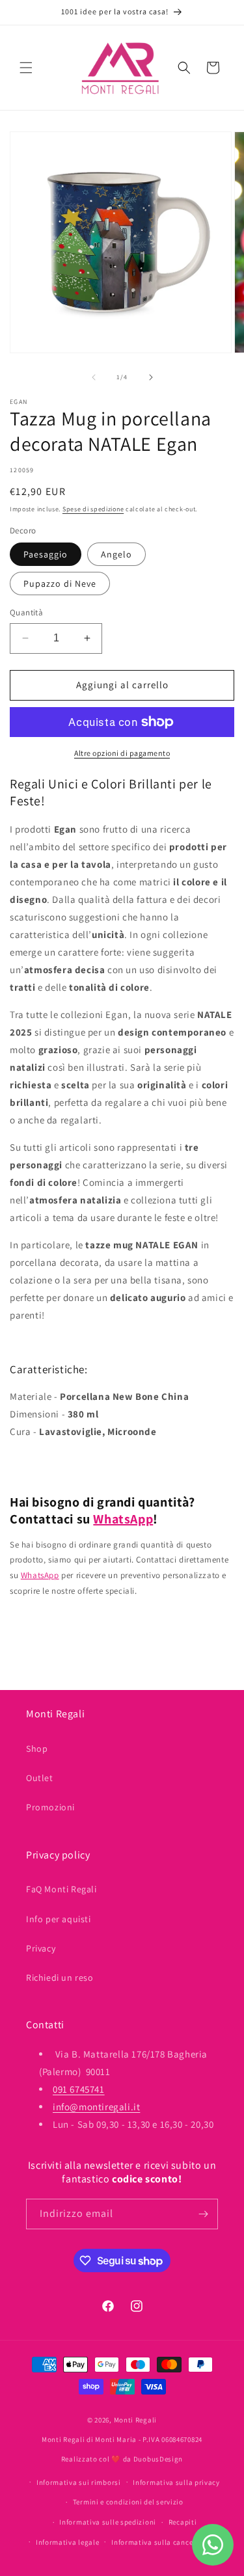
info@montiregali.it (96, 2107)
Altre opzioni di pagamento (122, 753)
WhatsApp (123, 1519)
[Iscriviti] (203, 2214)
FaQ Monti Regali (61, 1889)
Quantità (26, 612)
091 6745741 (79, 2089)
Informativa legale (68, 2542)
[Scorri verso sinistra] (94, 377)
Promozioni (50, 1807)
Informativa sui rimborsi (79, 2482)
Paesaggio (46, 554)
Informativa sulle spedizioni (108, 2522)
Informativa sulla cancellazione (166, 2542)
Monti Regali (135, 2420)
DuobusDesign (158, 2459)
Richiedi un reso (60, 1978)
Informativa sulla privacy (176, 2482)
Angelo (116, 554)
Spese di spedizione (93, 509)
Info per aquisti (59, 1919)
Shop (37, 1749)
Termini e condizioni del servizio (128, 2502)
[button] (26, 68)
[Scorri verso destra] (151, 377)
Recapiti (183, 2522)
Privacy (41, 1948)
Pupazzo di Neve (60, 584)
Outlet (40, 1778)
